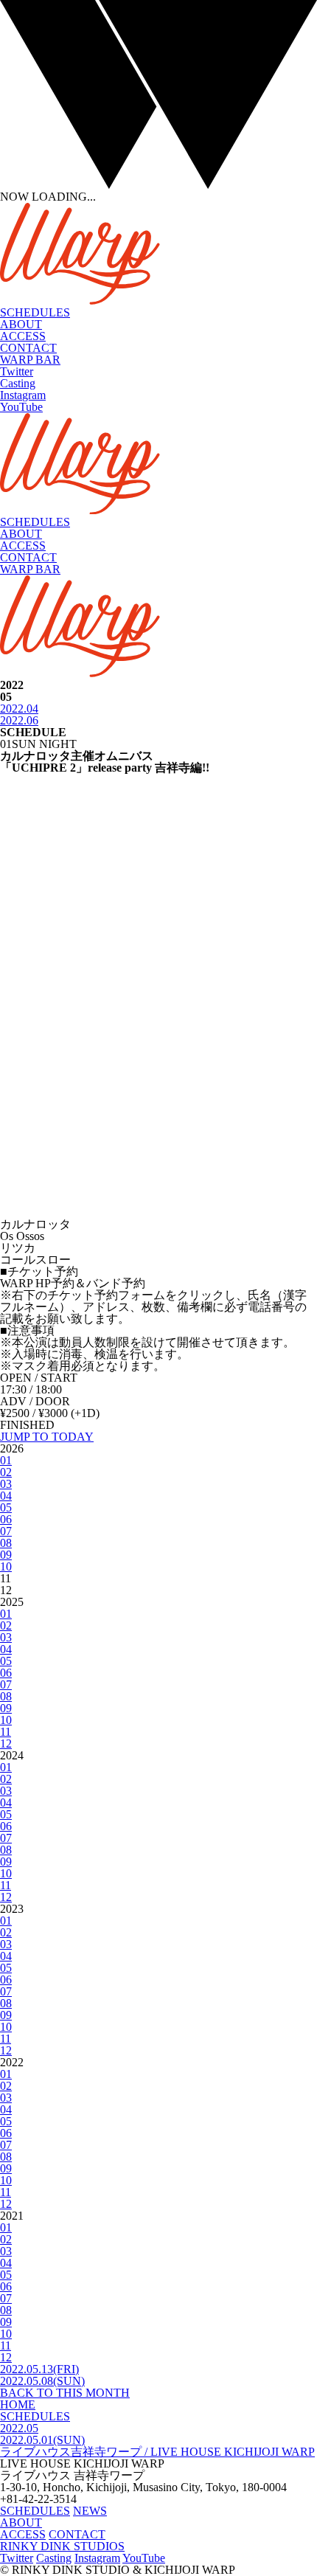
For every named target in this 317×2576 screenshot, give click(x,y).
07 (6, 1531)
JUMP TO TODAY (47, 1437)
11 (6, 1732)
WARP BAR (30, 360)
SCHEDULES (35, 312)
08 (6, 1543)
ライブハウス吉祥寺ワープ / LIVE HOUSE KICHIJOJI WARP (157, 2452)
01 (6, 1460)
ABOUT (21, 324)
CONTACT (28, 348)
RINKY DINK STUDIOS (62, 2546)
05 (6, 1507)
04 (6, 1496)
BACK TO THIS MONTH (65, 2393)
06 (6, 1519)
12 (6, 1744)
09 (6, 1555)
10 (6, 1566)
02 (6, 1472)
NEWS (90, 2511)
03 (6, 1484)
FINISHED (27, 1425)
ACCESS (23, 336)
